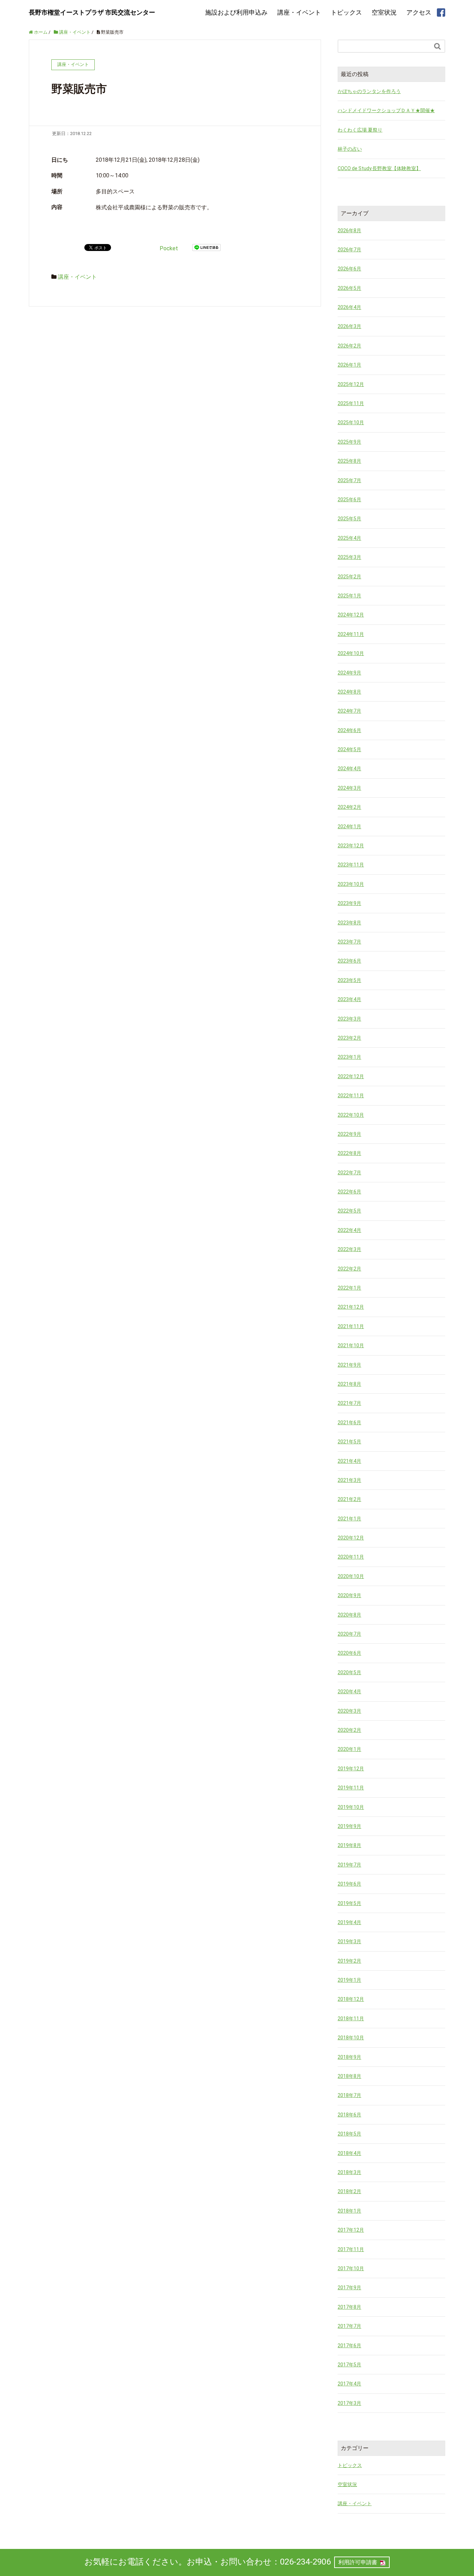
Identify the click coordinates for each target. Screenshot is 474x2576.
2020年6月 (349, 1653)
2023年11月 (351, 865)
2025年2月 (349, 577)
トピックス (346, 12)
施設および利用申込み (236, 12)
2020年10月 (351, 1576)
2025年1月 (349, 596)
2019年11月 (351, 1788)
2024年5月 (349, 749)
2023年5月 (349, 980)
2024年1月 (349, 826)
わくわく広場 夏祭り (360, 130)
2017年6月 (349, 2346)
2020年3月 (349, 1711)
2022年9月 (349, 1134)
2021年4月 (349, 1461)
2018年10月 (351, 2038)
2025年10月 (351, 422)
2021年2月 (349, 1499)
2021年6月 (349, 1423)
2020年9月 (349, 1595)
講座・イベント (299, 12)
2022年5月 (349, 1211)
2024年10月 (351, 653)
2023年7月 (349, 942)
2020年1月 (349, 1749)
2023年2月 (349, 1038)
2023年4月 (349, 999)
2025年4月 (349, 538)
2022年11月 (351, 1096)
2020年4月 (349, 1692)
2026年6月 (349, 269)
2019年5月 (349, 1903)
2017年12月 (351, 2230)
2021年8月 (349, 1384)
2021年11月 (351, 1326)
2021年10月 (351, 1345)
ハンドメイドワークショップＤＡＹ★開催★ (386, 110)
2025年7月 (349, 480)
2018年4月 (349, 2153)
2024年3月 (349, 788)
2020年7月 (349, 1634)
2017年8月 (349, 2307)
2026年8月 (349, 230)
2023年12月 (351, 846)
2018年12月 (351, 1999)
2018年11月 (351, 2019)
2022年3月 (349, 1249)
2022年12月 (351, 1076)
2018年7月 (349, 2095)
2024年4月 (349, 769)
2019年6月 (349, 1884)
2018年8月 (349, 2076)
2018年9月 (349, 2057)
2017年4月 (349, 2384)
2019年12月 (351, 1769)
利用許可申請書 (358, 2562)
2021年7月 (349, 1403)
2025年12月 (351, 384)
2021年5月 (349, 1442)
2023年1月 (349, 1057)
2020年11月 (351, 1557)
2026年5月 (349, 288)
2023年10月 (351, 884)
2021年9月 (349, 1365)
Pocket (169, 248)
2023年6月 (349, 961)
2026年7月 (349, 250)
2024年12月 (351, 615)
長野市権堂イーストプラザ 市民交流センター (92, 12)
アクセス (419, 12)
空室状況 (384, 12)
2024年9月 (349, 673)
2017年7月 (349, 2326)
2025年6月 (349, 500)
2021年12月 (351, 1307)
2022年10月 (351, 1115)
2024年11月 (351, 634)
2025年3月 (349, 557)
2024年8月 (349, 692)
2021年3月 (349, 1480)
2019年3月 (349, 1941)
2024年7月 (349, 711)
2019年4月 (349, 1922)
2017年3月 (349, 2403)
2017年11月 (351, 2249)
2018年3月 (349, 2172)
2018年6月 (349, 2115)
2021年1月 (349, 1519)
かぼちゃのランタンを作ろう (369, 91)
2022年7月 (349, 1173)
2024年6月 (349, 730)
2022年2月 (349, 1269)
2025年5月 (349, 519)
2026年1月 (349, 365)
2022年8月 (349, 1153)
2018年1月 (349, 2211)
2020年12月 (351, 1538)
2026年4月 (349, 307)
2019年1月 (349, 1980)
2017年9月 (349, 2288)
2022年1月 (349, 1288)
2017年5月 (349, 2365)
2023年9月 (349, 903)
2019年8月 (349, 1845)
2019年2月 (349, 1961)
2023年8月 (349, 923)
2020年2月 (349, 1730)
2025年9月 (349, 442)
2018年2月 (349, 2191)
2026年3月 (349, 326)
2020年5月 (349, 1672)
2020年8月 (349, 1615)
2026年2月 (349, 346)
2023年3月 (349, 1019)
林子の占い (350, 149)
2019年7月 (349, 1865)
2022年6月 (349, 1192)
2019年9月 (349, 1826)
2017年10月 (351, 2268)
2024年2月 (349, 807)
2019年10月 (351, 1807)
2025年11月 (351, 403)
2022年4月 (349, 1230)
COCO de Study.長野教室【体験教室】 (379, 168)
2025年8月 (349, 461)
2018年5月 (349, 2134)
